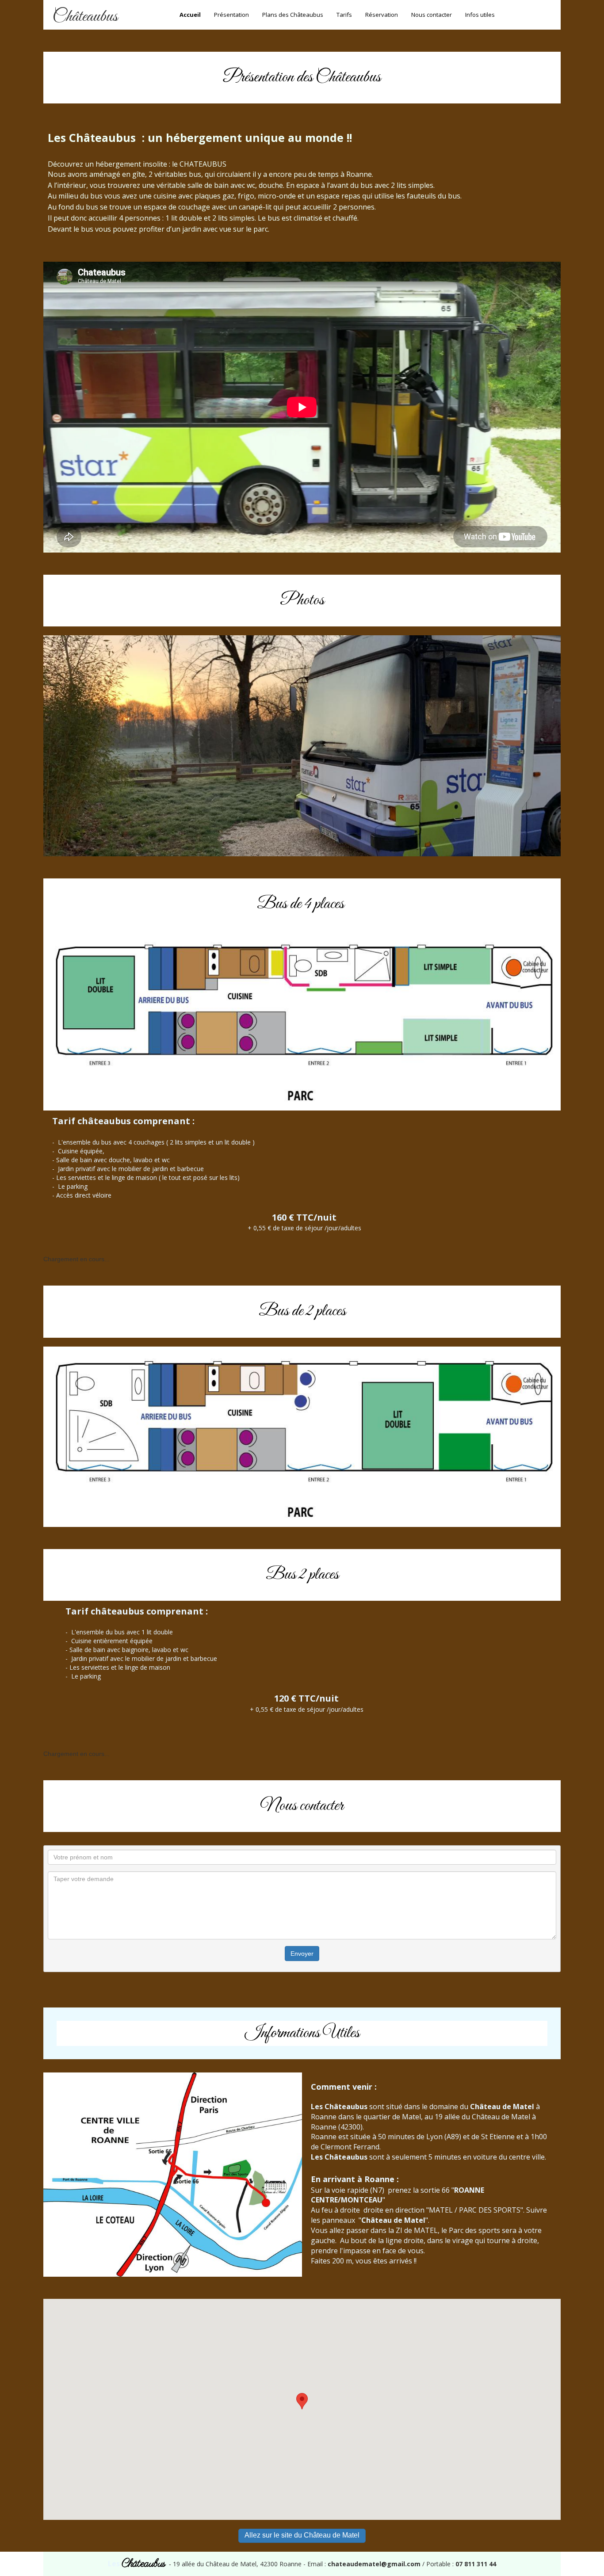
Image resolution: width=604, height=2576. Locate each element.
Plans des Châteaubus (293, 15)
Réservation (382, 15)
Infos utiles (480, 15)
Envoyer (302, 1954)
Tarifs (344, 15)
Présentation (231, 15)
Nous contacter (432, 15)
